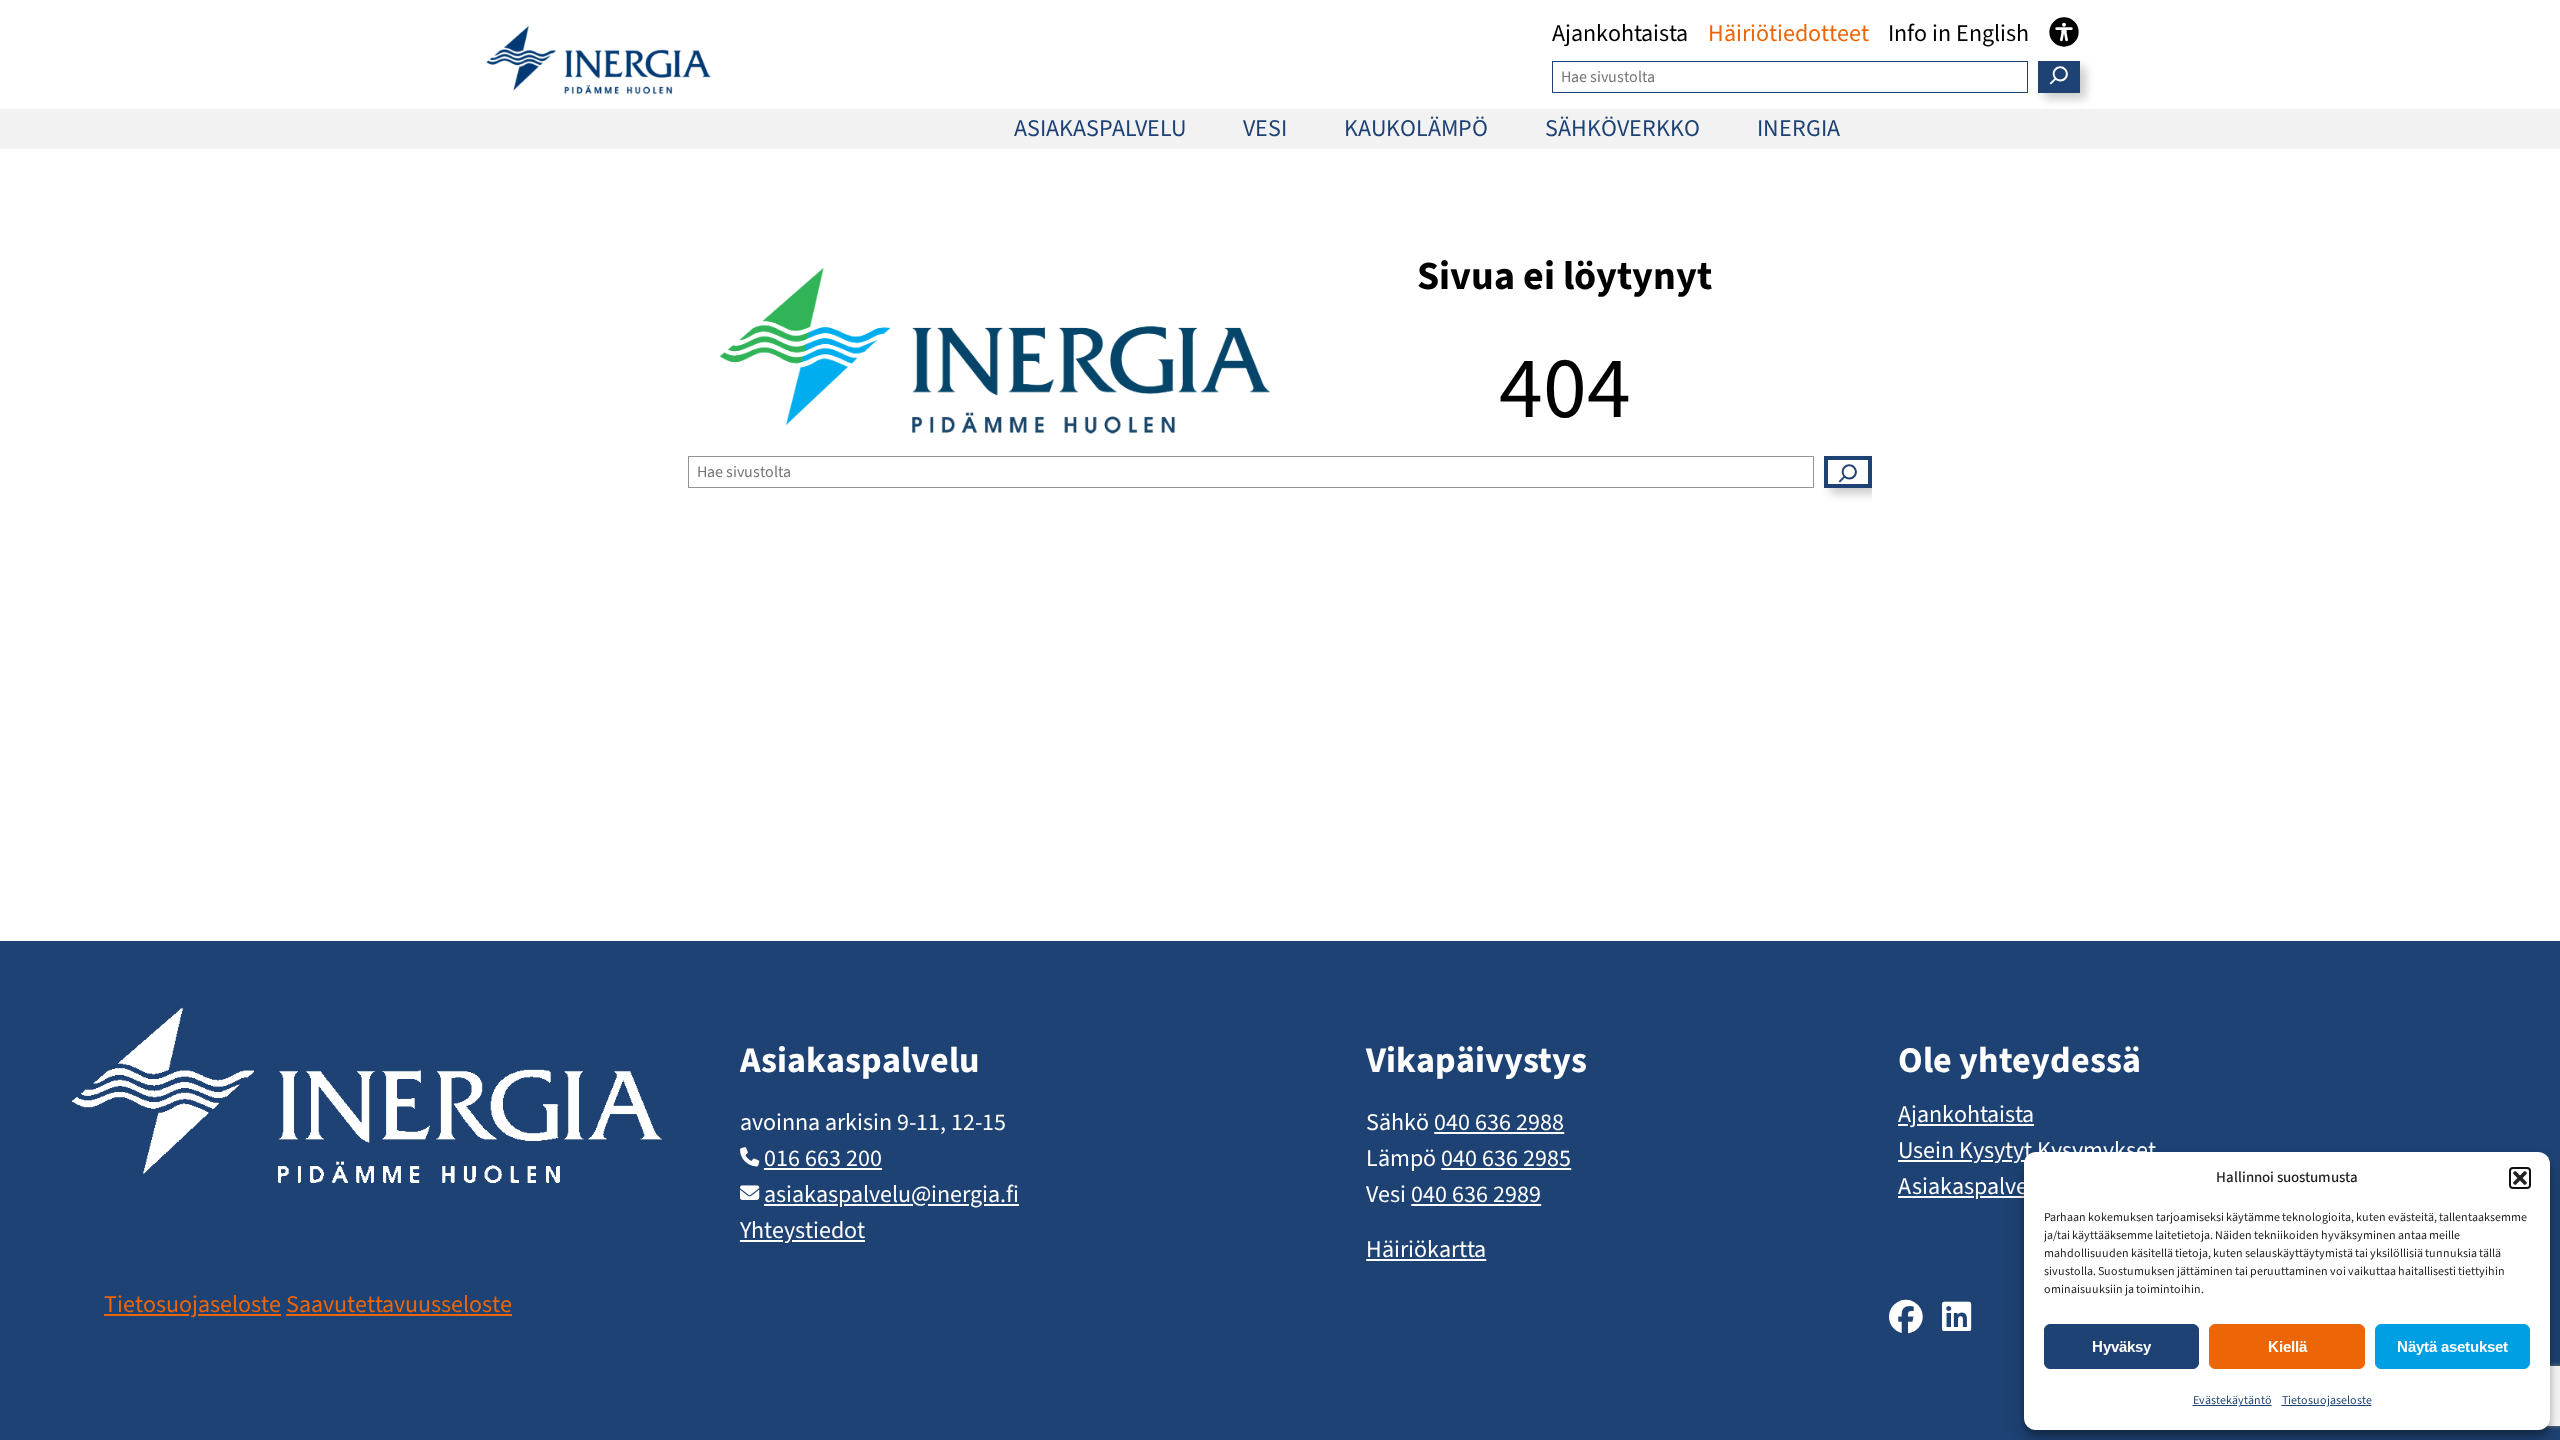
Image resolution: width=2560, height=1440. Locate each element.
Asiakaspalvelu (1972, 1186)
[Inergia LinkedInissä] (1956, 1319)
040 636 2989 (1476, 1194)
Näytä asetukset (2452, 1346)
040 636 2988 (1499, 1122)
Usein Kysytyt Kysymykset (2027, 1150)
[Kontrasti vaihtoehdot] (2064, 32)
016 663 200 (823, 1158)
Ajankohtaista (1966, 1114)
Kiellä (2287, 1346)
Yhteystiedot (802, 1230)
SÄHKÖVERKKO (1622, 128)
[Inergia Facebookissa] (1906, 1319)
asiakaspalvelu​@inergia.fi (891, 1194)
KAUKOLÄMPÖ (1416, 128)
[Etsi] (2059, 77)
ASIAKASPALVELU (1100, 128)
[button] (2520, 1178)
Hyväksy (2121, 1346)
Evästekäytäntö (2232, 1400)
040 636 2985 (1506, 1158)
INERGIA (1798, 128)
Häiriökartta (1426, 1249)
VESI (1265, 128)
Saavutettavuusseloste (399, 1304)
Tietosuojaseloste (2327, 1400)
